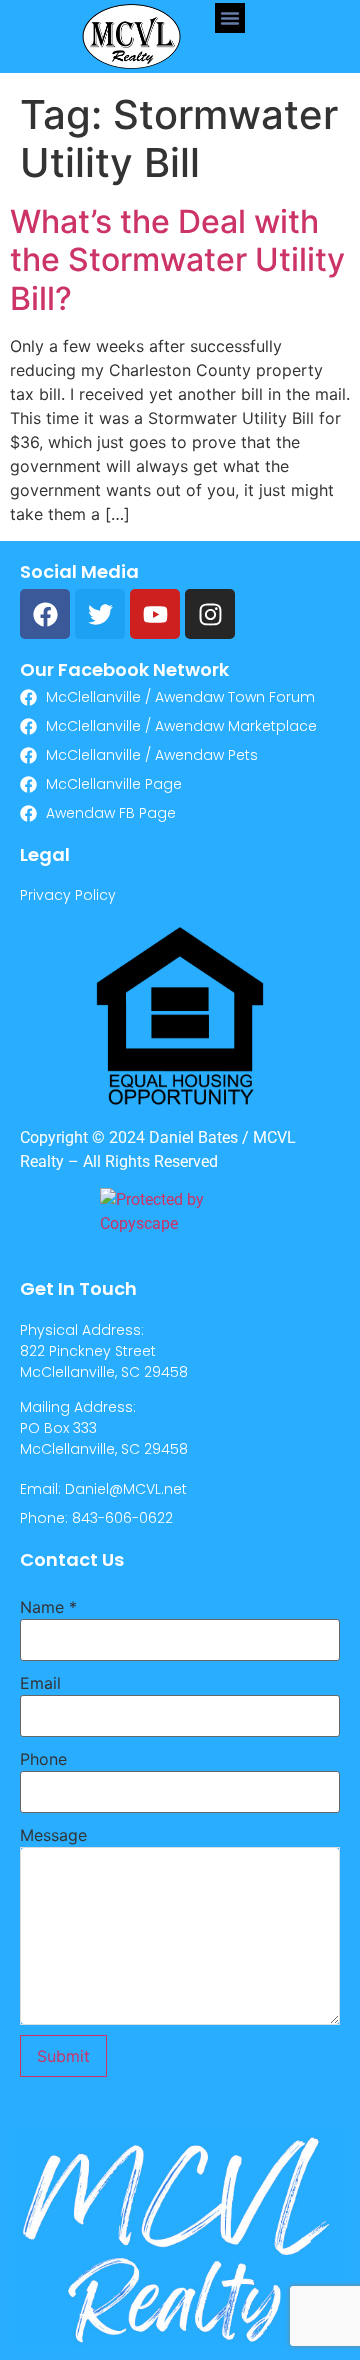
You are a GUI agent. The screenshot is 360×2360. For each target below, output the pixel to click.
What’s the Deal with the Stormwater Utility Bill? (177, 260)
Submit (63, 2056)
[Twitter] (100, 614)
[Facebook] (45, 614)
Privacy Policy (68, 895)
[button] (230, 18)
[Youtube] (155, 614)
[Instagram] (210, 614)
